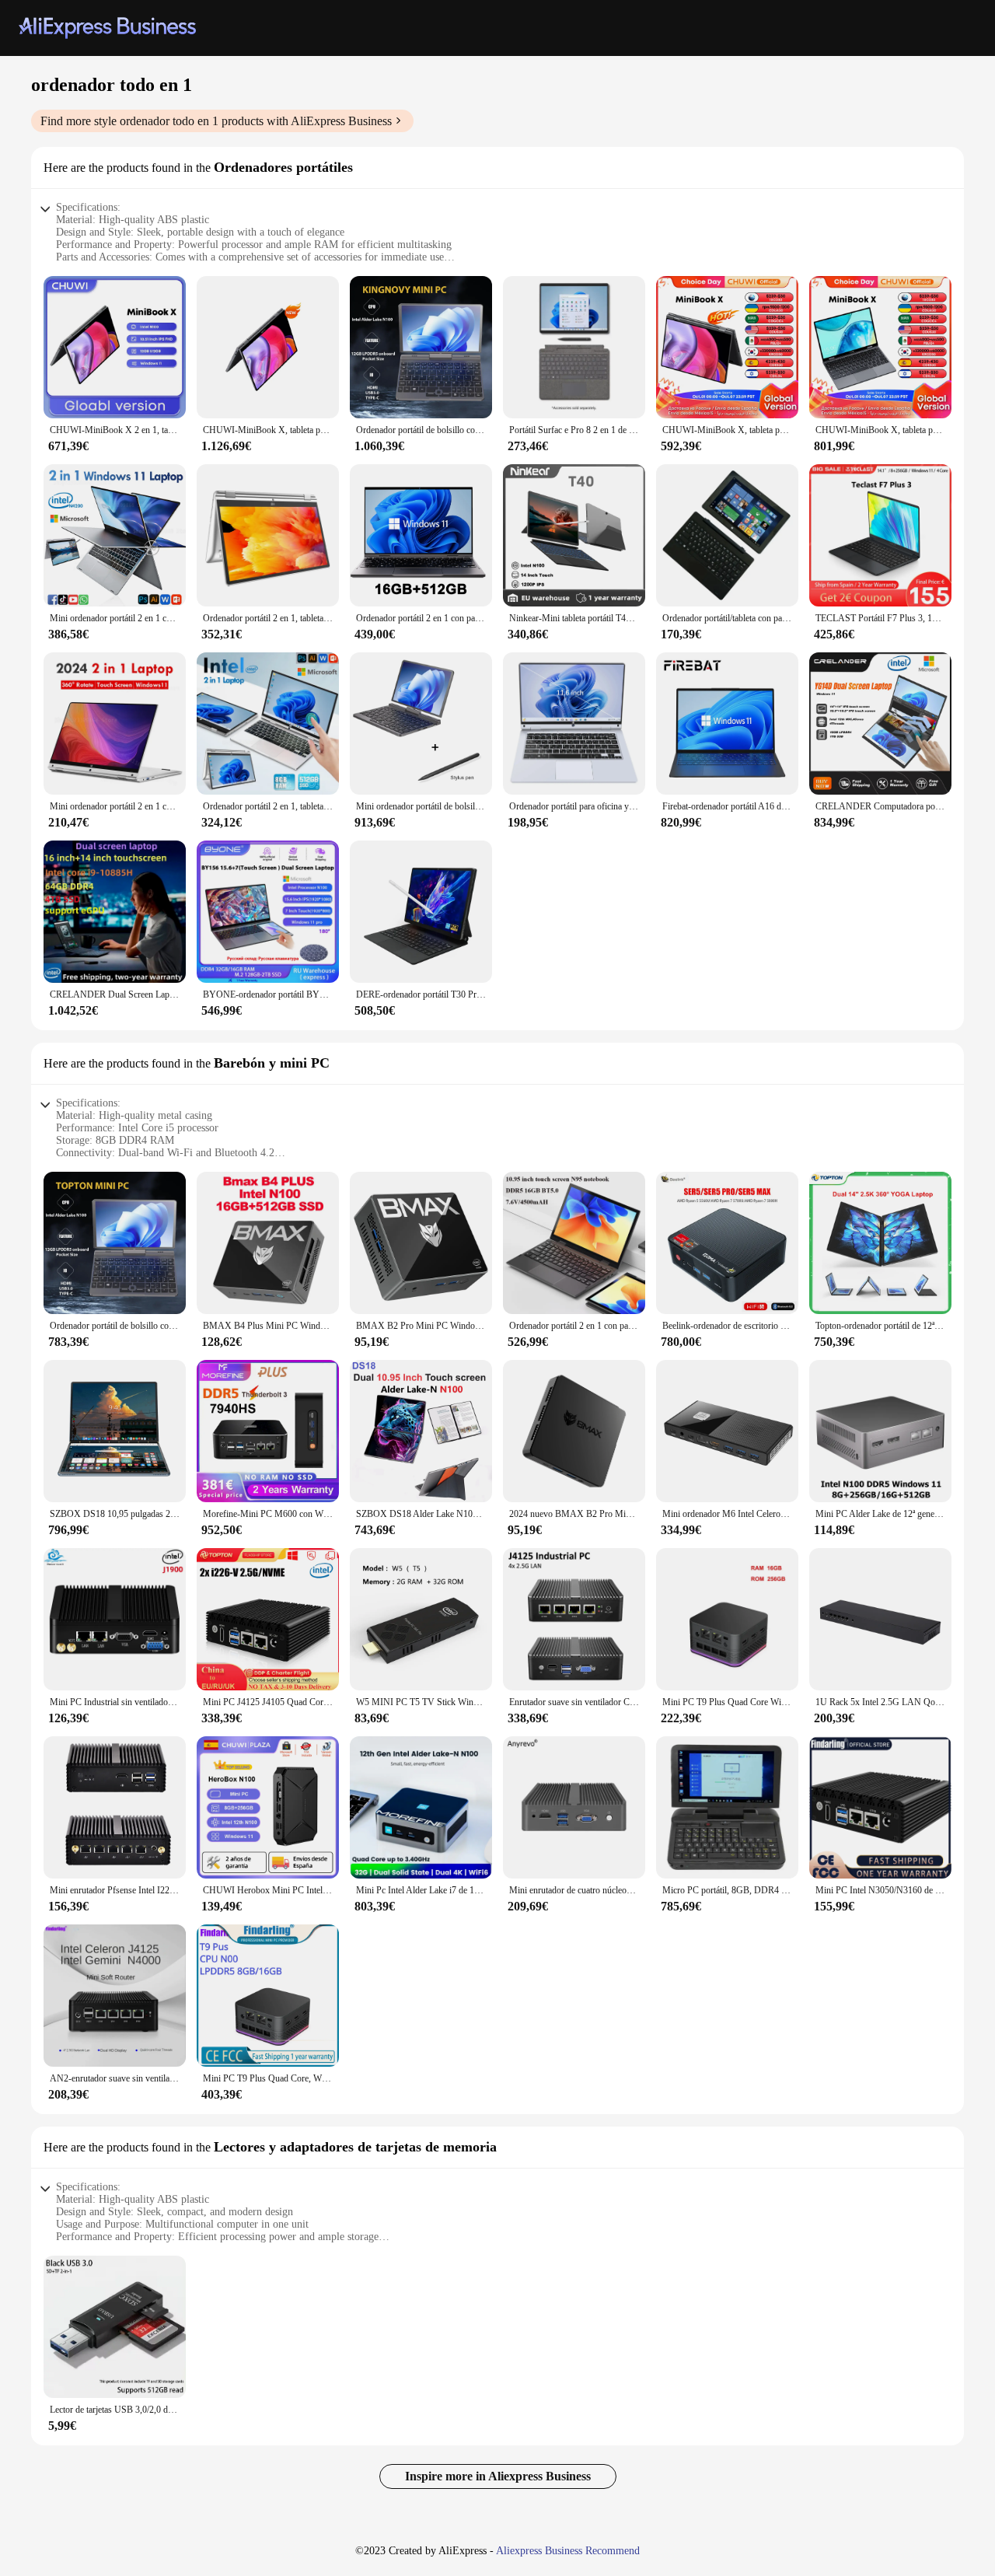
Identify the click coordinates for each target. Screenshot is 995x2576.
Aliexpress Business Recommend (568, 2551)
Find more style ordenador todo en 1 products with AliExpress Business (216, 121)
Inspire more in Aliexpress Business (498, 2476)
